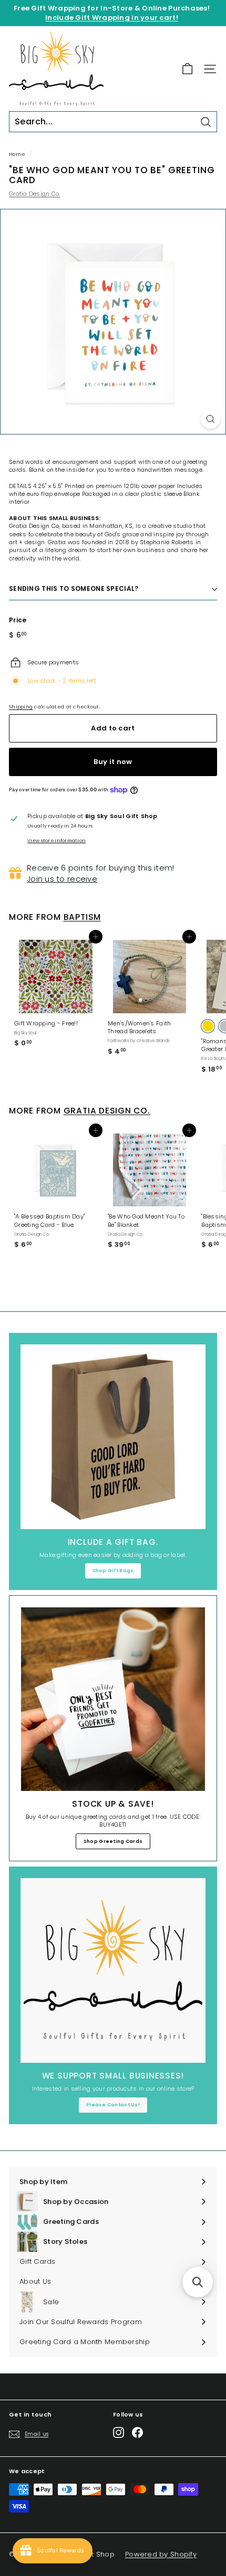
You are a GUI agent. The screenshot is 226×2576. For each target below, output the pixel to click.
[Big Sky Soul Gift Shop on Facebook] (137, 2432)
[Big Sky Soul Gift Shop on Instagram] (119, 2432)
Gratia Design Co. (35, 194)
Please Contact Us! (113, 2105)
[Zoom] (210, 419)
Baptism (82, 917)
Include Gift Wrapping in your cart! (112, 18)
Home (17, 154)
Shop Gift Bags (113, 1571)
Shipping (21, 707)
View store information (56, 841)
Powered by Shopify (161, 2554)
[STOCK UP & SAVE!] (113, 1699)
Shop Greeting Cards (113, 1841)
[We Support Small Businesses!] (113, 1970)
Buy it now (113, 762)
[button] (198, 2282)
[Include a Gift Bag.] (113, 1437)
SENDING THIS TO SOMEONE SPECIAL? (74, 589)
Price (18, 620)
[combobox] (113, 122)
